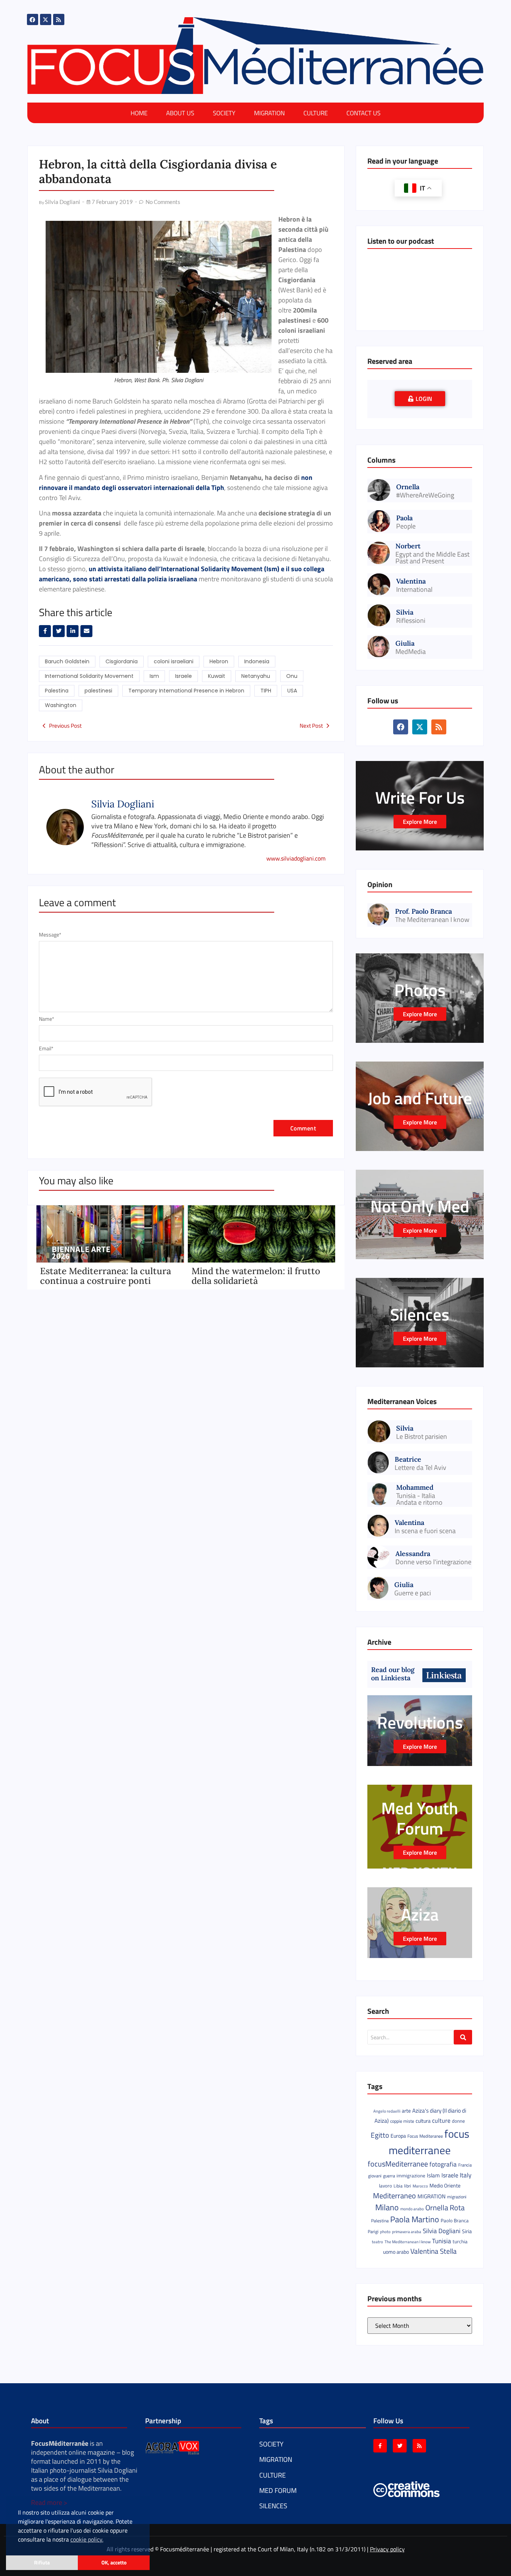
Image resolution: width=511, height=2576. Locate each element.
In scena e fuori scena (425, 1531)
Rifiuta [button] (42, 2563)
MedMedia (411, 652)
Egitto (380, 2135)
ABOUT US (180, 113)
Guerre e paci (413, 1593)
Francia (465, 2165)
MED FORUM (278, 2490)
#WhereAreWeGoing (425, 495)
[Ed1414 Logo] (255, 56)
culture (441, 2120)
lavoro (385, 2186)
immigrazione (411, 2175)
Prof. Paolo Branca (423, 911)
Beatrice (408, 1459)
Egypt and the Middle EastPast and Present (432, 558)
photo (385, 2231)
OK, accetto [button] (114, 2563)
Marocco (420, 2186)
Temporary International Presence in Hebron (186, 691)
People (406, 526)
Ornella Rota (445, 2207)
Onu (292, 676)
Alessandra (413, 1554)
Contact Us (363, 113)
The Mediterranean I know (432, 920)
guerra (389, 2176)
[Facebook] (33, 19)
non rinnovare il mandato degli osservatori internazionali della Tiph (176, 482)
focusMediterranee (398, 2164)
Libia (398, 2186)
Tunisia (442, 2241)
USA (292, 691)
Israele (183, 676)
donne (458, 2121)
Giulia (405, 643)
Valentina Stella (434, 2251)
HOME (139, 113)
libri (408, 2186)
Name (47, 1019)
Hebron (219, 661)
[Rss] (59, 19)
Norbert (408, 546)
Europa (398, 2136)
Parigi (373, 2231)
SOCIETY (224, 113)
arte (406, 2111)
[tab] (420, 399)
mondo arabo (412, 2209)
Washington (61, 705)
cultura (423, 2121)
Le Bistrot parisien (422, 1437)
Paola (404, 518)
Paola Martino (415, 2219)
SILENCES (273, 2506)
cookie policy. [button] (87, 2539)
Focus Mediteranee (425, 2136)
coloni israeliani (174, 661)
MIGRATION (269, 113)
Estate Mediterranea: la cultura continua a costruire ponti (105, 1276)
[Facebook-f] (380, 2446)
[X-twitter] (46, 19)
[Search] (463, 2037)
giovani (375, 2176)
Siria (467, 2231)
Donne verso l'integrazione (433, 1562)
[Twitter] (400, 2446)
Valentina (411, 581)
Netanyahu (256, 676)
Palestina (57, 691)
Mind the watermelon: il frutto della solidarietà (256, 1276)
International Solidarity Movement (89, 676)
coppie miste (402, 2121)
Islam (433, 2175)
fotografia (443, 2164)
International (414, 590)
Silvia (405, 612)
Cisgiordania (122, 661)
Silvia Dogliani (442, 2231)
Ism (154, 676)
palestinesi (98, 691)
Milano (387, 2207)
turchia (460, 2241)
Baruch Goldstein (67, 661)
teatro (377, 2242)
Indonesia (257, 661)
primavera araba (407, 2232)
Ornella (408, 487)
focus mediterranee (429, 2142)
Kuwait (217, 676)
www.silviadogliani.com (296, 858)
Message (50, 935)
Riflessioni (411, 621)
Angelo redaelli (387, 2111)
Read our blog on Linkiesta (393, 1674)
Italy (466, 2175)
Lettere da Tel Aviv (420, 1468)
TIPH (266, 691)
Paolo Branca (455, 2220)
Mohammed (415, 1487)
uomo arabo (396, 2252)
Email (46, 1048)
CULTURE (316, 113)
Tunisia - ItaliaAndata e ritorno (419, 1499)
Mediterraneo (394, 2196)
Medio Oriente (445, 2186)
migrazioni (457, 2197)
